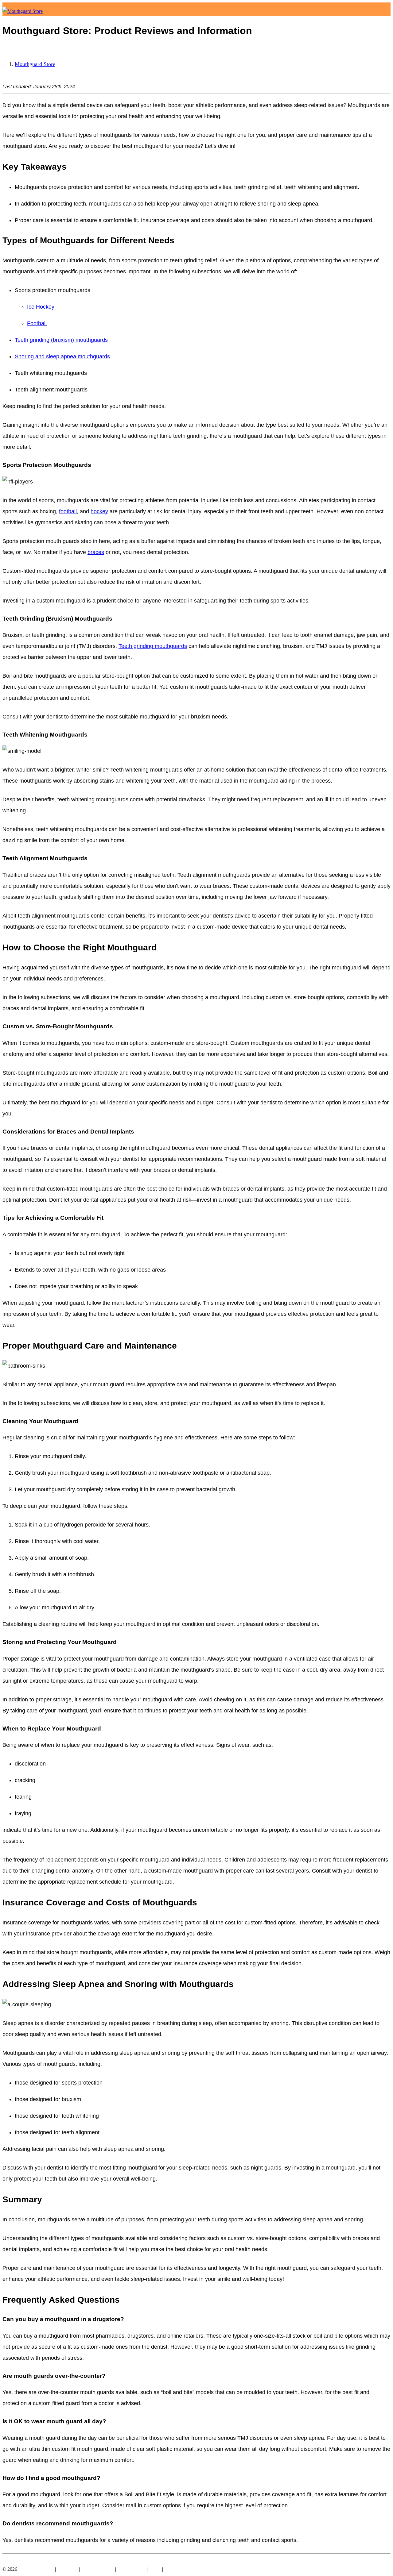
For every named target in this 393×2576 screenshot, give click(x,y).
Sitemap (191, 2569)
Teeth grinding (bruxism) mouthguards (61, 340)
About (383, 21)
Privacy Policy (131, 2569)
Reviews (347, 21)
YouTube (34, 2561)
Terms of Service (97, 2569)
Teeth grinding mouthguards (153, 646)
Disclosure (67, 2569)
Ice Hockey (41, 307)
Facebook (13, 2561)
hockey (99, 511)
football (68, 511)
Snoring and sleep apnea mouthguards (62, 356)
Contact (172, 2569)
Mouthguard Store (35, 64)
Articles (366, 21)
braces (96, 552)
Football (37, 323)
